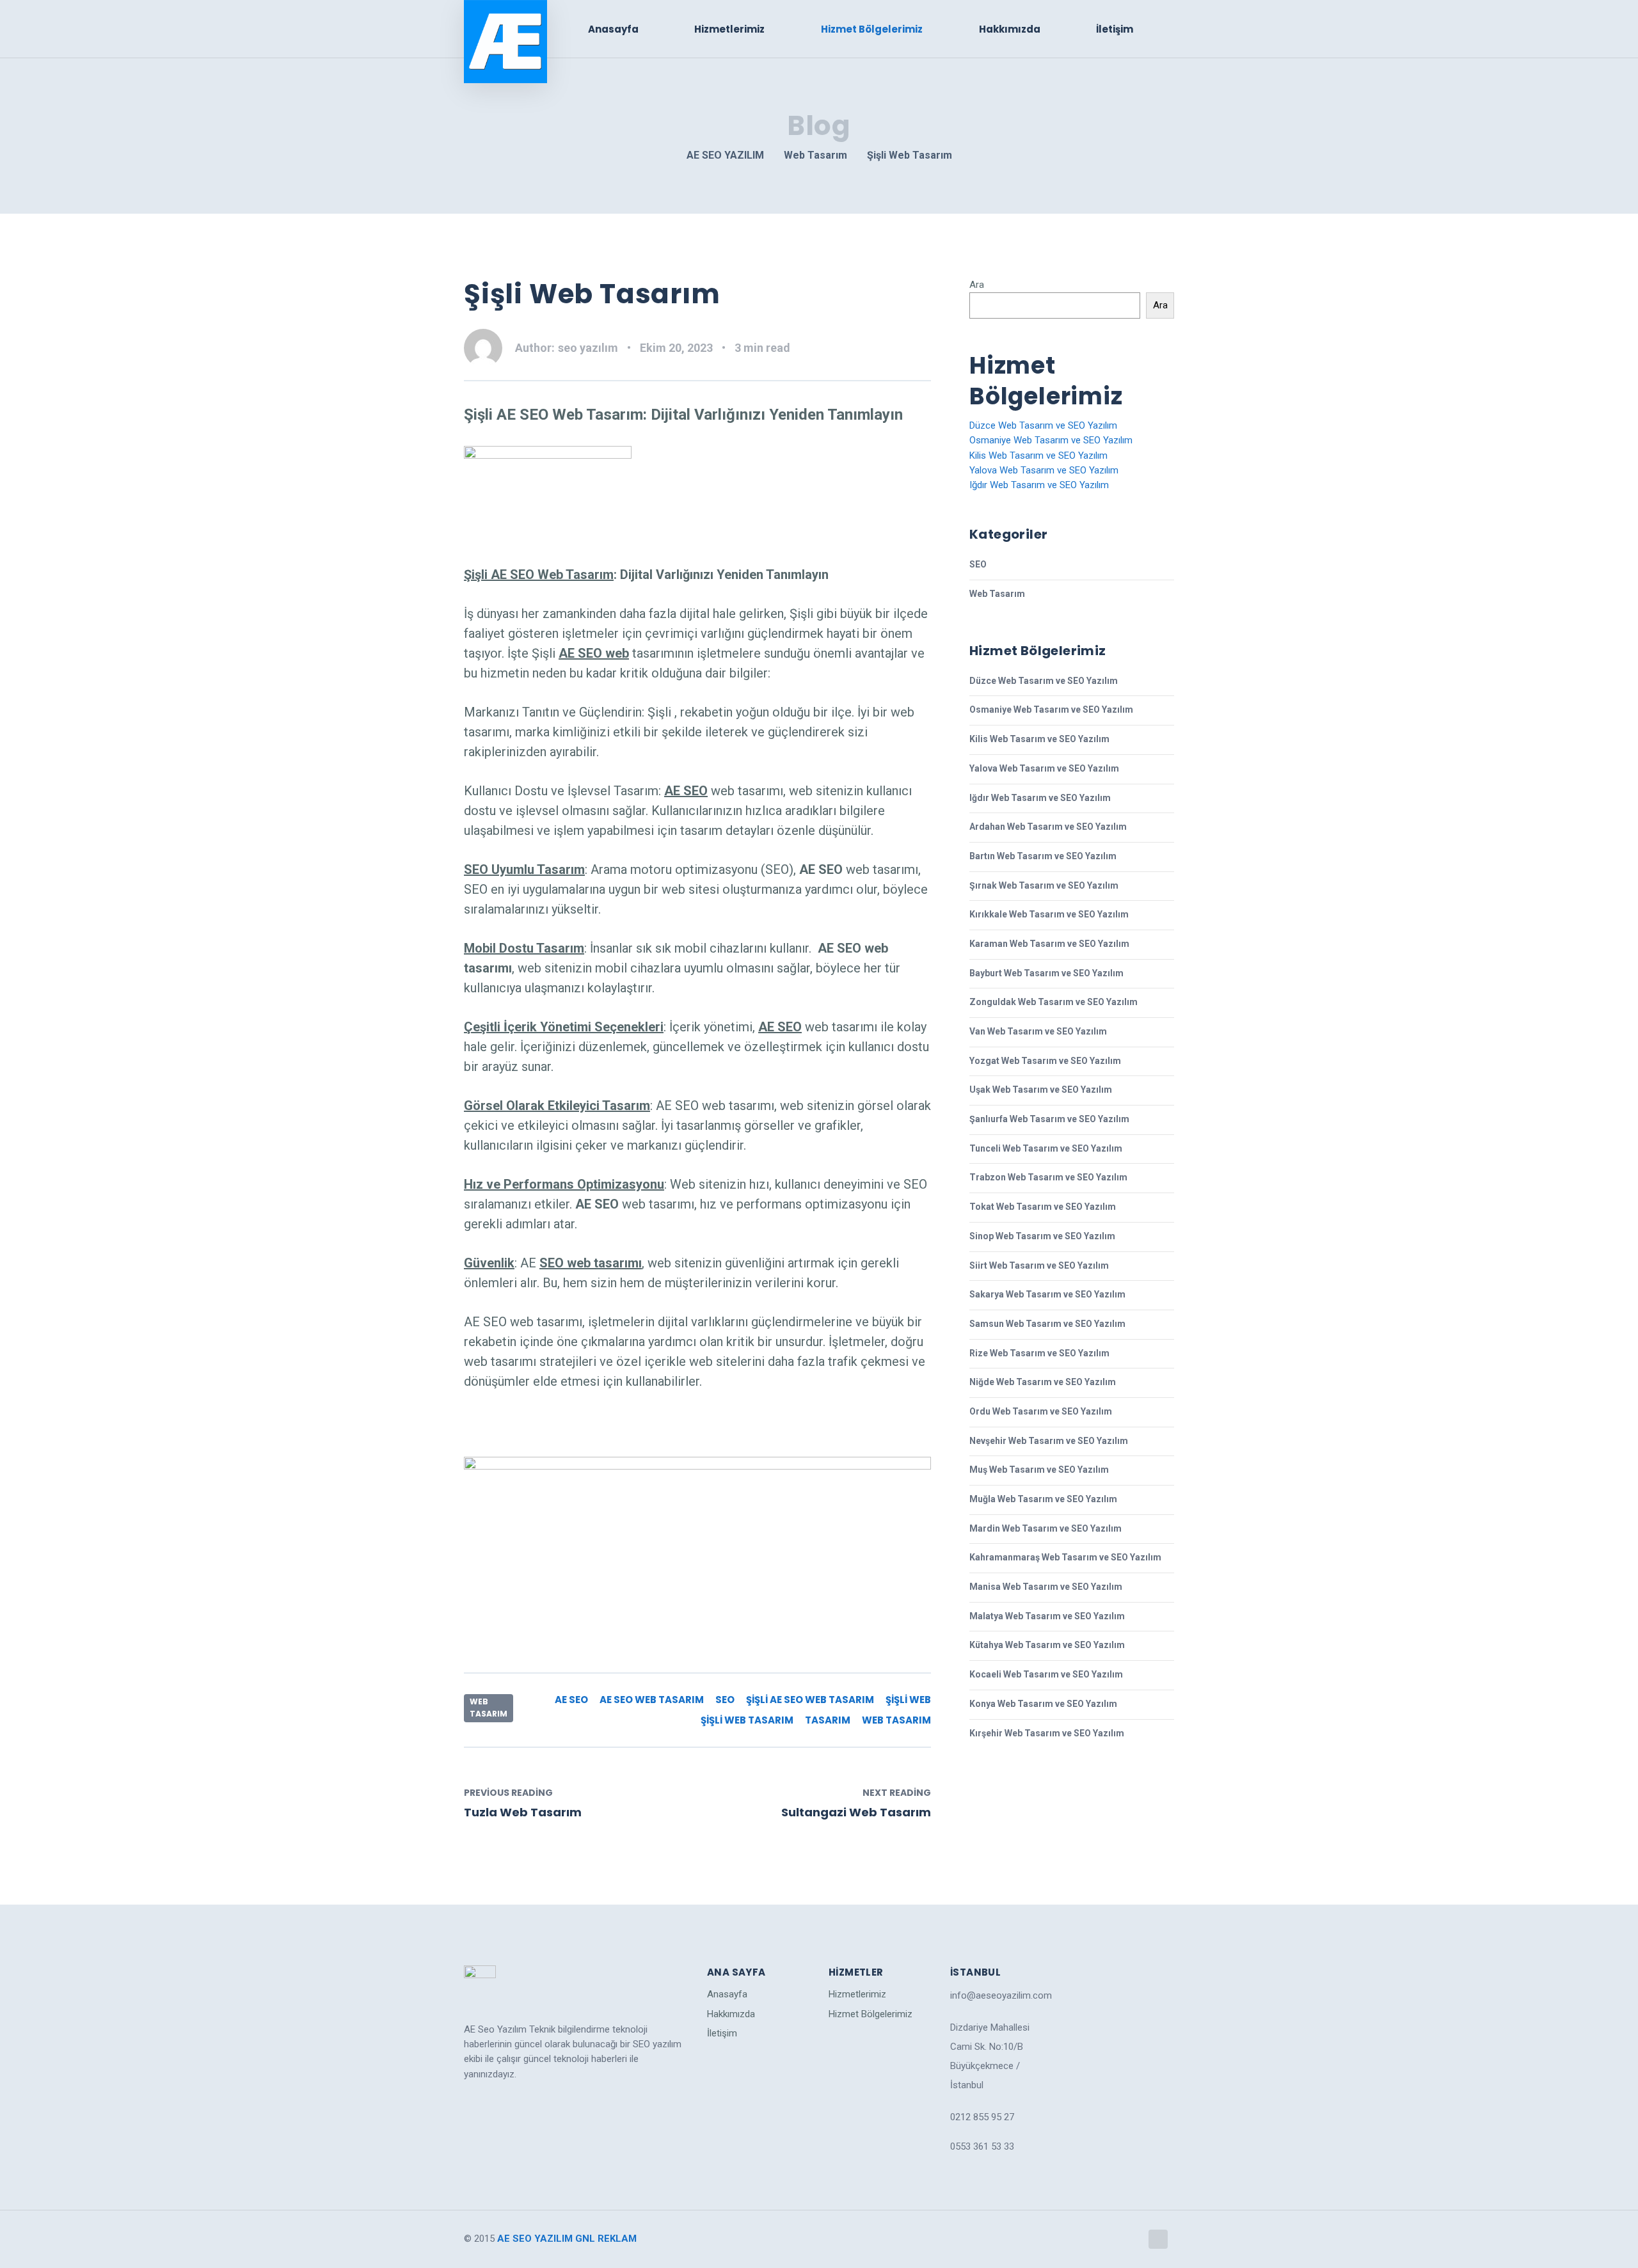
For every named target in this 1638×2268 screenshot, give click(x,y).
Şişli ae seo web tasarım (810, 1700)
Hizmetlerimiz (729, 29)
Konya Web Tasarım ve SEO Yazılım (1043, 1704)
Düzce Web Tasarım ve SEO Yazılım (1043, 425)
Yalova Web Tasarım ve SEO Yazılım (1044, 470)
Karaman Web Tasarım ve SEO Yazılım (1049, 944)
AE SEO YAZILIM (535, 2239)
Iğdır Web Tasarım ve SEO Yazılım (1039, 485)
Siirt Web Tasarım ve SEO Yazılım (1039, 1265)
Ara (977, 285)
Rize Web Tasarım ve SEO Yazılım (1039, 1353)
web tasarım (896, 1720)
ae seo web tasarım (652, 1700)
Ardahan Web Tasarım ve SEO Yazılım (1048, 827)
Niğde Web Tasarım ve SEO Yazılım (1043, 1382)
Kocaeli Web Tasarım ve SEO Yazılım (1046, 1674)
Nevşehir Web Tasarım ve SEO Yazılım (1049, 1441)
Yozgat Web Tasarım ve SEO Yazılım (1045, 1061)
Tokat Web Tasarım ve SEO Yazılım (1043, 1207)
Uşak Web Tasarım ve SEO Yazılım (1041, 1090)
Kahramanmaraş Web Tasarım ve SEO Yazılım (1065, 1557)
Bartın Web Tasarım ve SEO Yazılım (1043, 856)
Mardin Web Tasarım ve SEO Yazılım (1046, 1528)
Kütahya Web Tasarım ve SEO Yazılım (1047, 1645)
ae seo (571, 1700)
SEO (725, 1700)
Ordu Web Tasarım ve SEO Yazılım (1041, 1411)
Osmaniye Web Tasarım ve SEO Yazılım (1051, 440)
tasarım (828, 1720)
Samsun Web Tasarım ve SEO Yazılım (1047, 1324)
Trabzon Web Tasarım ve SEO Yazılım (1048, 1177)
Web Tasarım (489, 1708)
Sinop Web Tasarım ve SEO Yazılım (1042, 1236)
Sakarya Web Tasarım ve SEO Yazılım (1047, 1294)
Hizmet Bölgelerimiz (872, 29)
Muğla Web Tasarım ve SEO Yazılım (1043, 1499)
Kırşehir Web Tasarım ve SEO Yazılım (1047, 1733)
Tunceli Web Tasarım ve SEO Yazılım (1046, 1148)
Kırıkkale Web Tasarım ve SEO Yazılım (1049, 914)
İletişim (1115, 29)
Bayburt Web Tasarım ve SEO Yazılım (1046, 973)
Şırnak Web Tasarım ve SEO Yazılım (1044, 885)
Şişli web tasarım (747, 1720)
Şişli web (908, 1700)
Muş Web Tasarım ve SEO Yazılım (1039, 1470)
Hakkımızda (1010, 29)
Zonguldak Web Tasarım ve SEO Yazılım (1054, 1002)
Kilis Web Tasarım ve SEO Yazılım (1038, 456)
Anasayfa (613, 29)
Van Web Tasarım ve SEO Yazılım (1038, 1031)
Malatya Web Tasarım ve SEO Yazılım (1047, 1616)
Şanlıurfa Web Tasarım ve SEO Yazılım (1049, 1119)
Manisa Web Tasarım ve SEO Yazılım (1046, 1587)
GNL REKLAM (606, 2239)
